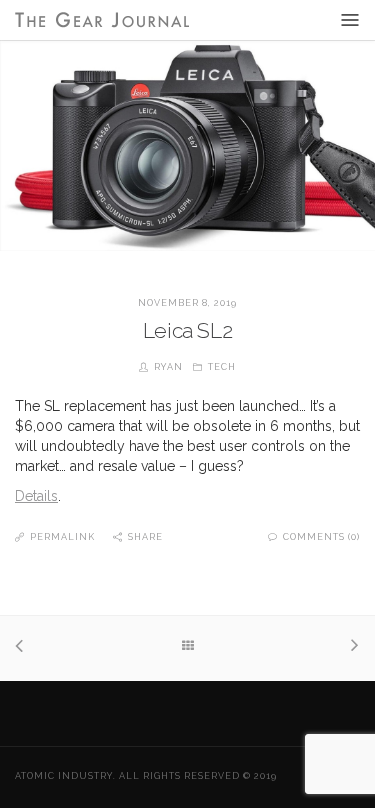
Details (36, 496)
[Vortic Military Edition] (350, 647)
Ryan (168, 367)
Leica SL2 (187, 330)
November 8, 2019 (187, 303)
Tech (222, 367)
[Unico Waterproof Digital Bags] (24, 648)
